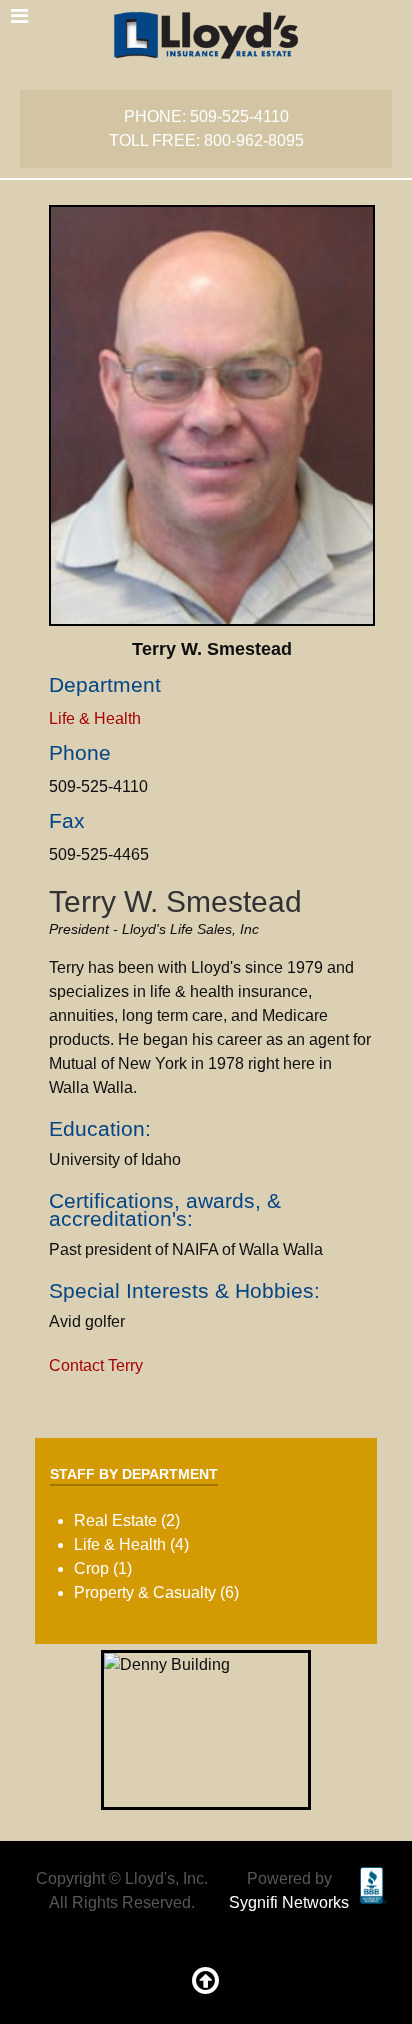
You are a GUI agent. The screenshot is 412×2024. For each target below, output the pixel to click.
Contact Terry (96, 1365)
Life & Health (95, 718)
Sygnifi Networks (289, 1902)
